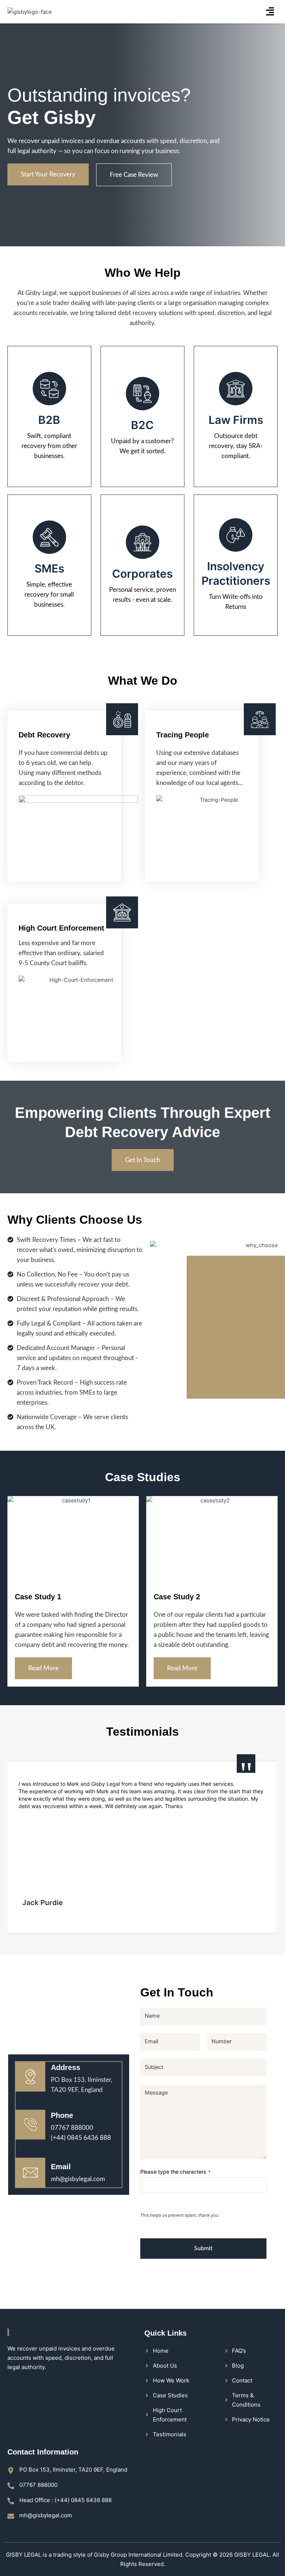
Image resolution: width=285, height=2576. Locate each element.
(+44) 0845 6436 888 (81, 2138)
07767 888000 (72, 2128)
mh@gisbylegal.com (78, 2179)
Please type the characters (176, 2172)
